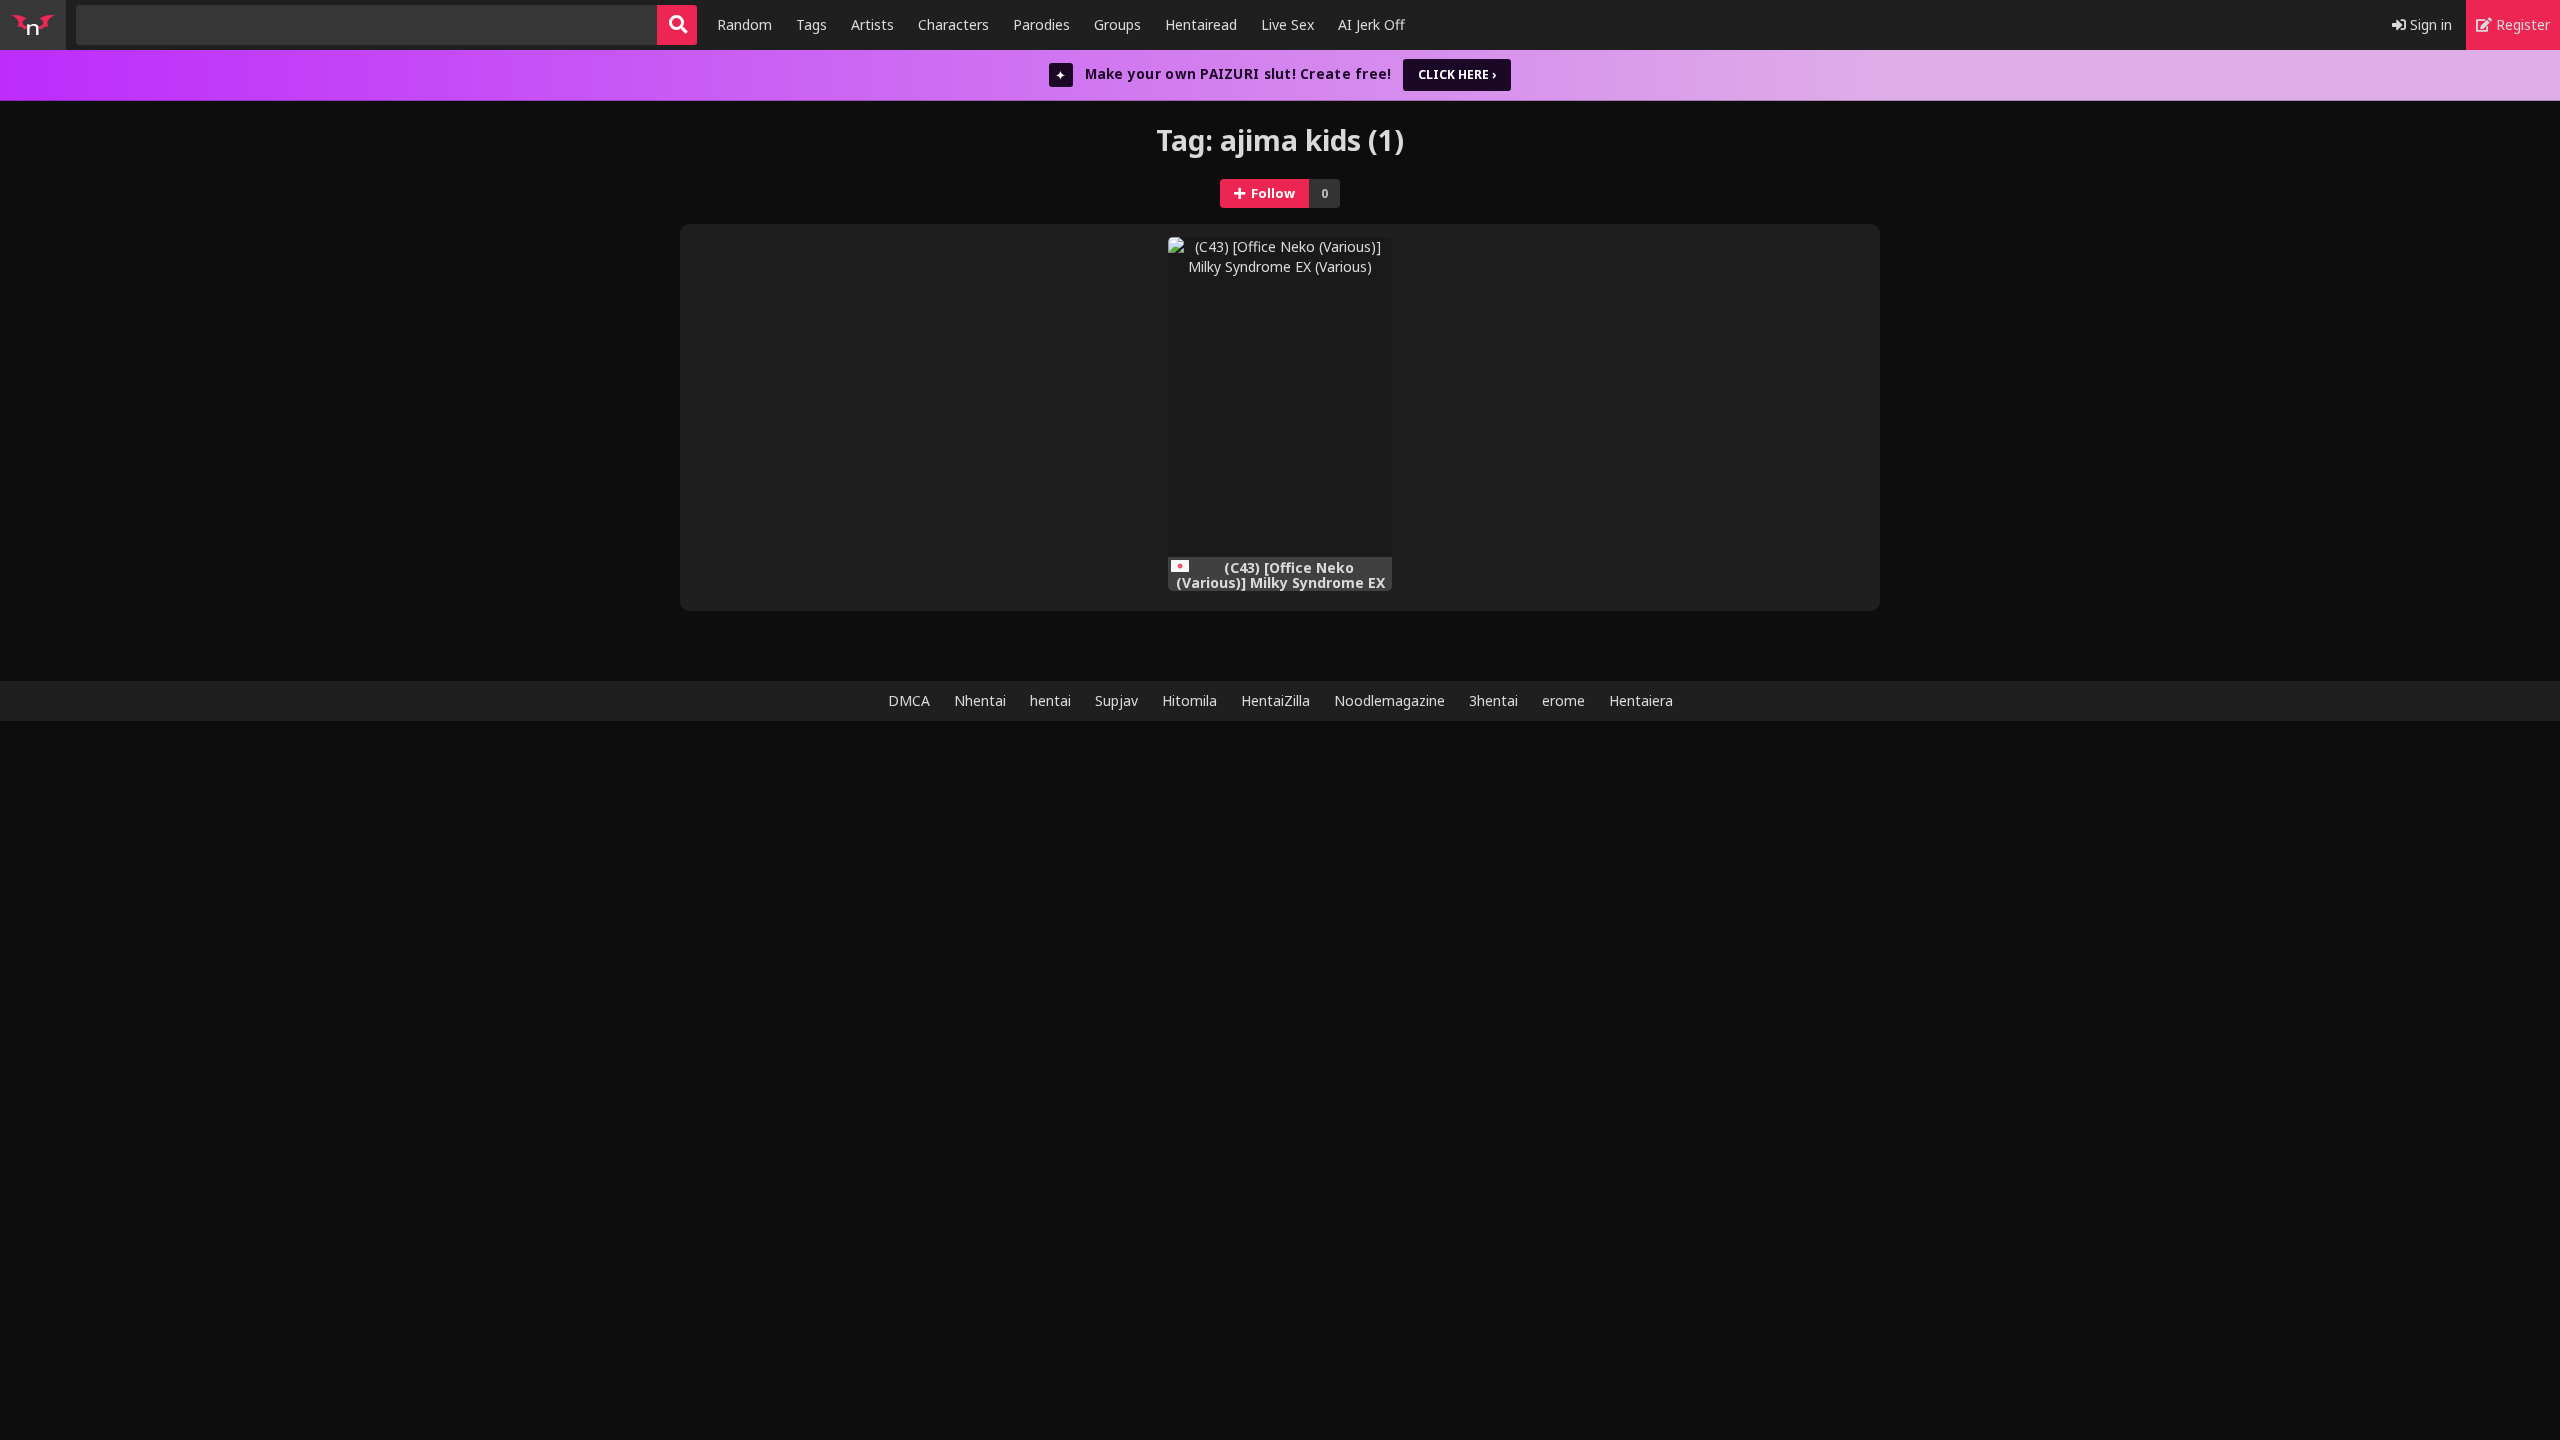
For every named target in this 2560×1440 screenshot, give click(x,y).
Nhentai (980, 700)
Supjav (1116, 700)
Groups (1117, 24)
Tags (811, 24)
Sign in (2429, 24)
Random (744, 24)
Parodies (1041, 24)
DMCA (909, 700)
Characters (953, 24)
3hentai (1493, 700)
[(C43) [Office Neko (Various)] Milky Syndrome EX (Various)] (1280, 397)
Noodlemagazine (1389, 700)
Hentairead (1201, 24)
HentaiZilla (1275, 700)
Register (2521, 24)
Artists (872, 24)
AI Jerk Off (1371, 24)
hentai (1050, 700)
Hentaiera (1641, 700)
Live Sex (1287, 24)
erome (1563, 700)
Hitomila (1189, 700)
